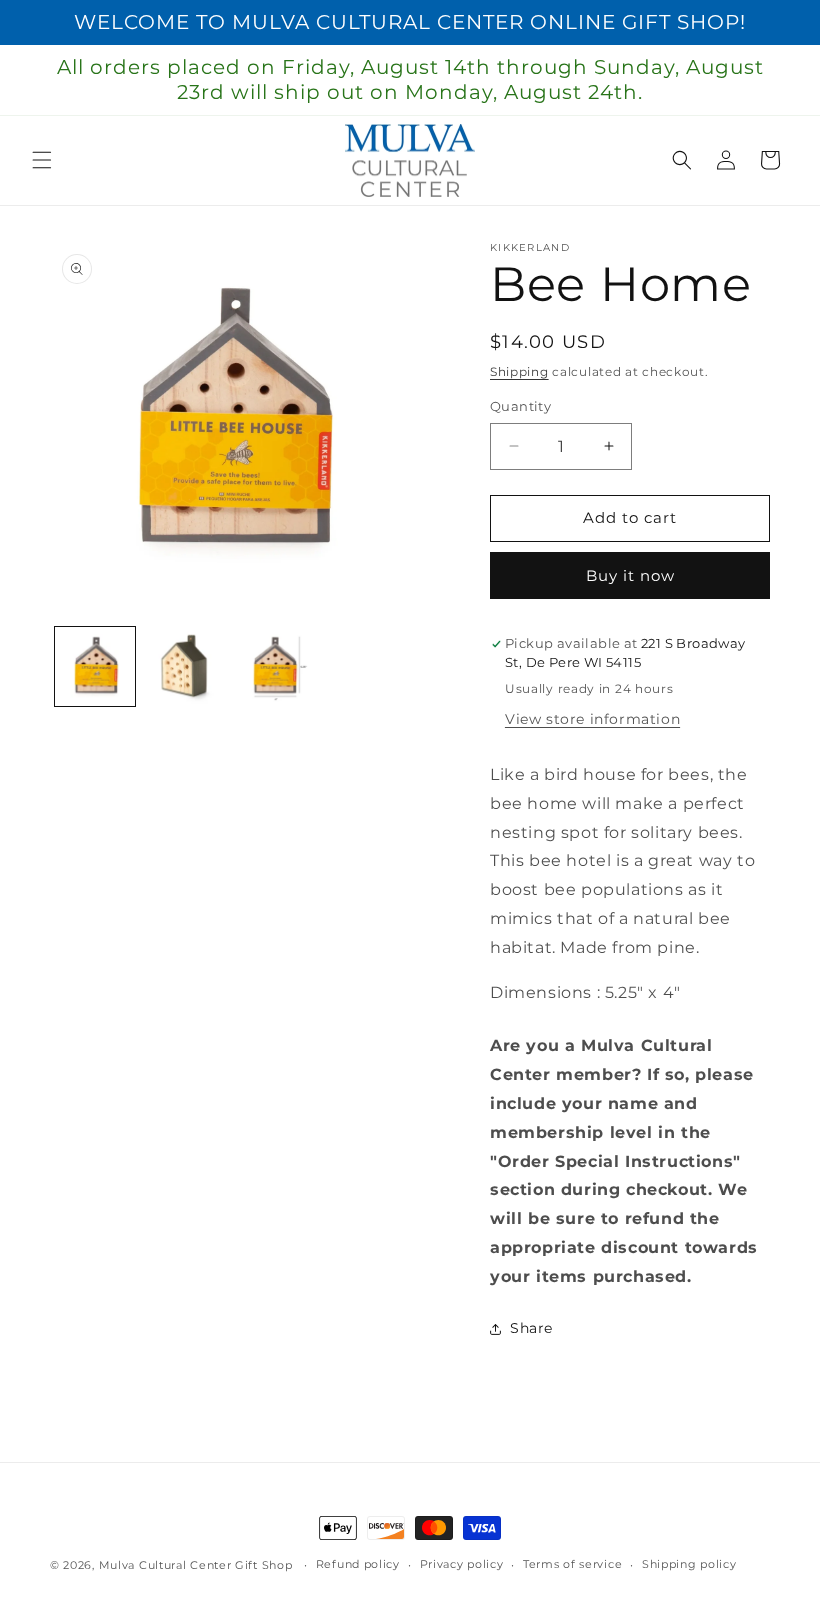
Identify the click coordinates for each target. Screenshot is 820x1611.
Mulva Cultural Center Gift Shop (196, 1565)
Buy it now (630, 575)
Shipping (519, 371)
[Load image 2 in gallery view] (185, 667)
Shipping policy (689, 1564)
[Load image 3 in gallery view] (274, 667)
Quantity (520, 406)
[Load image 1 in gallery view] (95, 667)
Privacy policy (462, 1564)
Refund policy (358, 1564)
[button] (42, 160)
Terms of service (572, 1564)
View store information (592, 719)
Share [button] (531, 1328)
